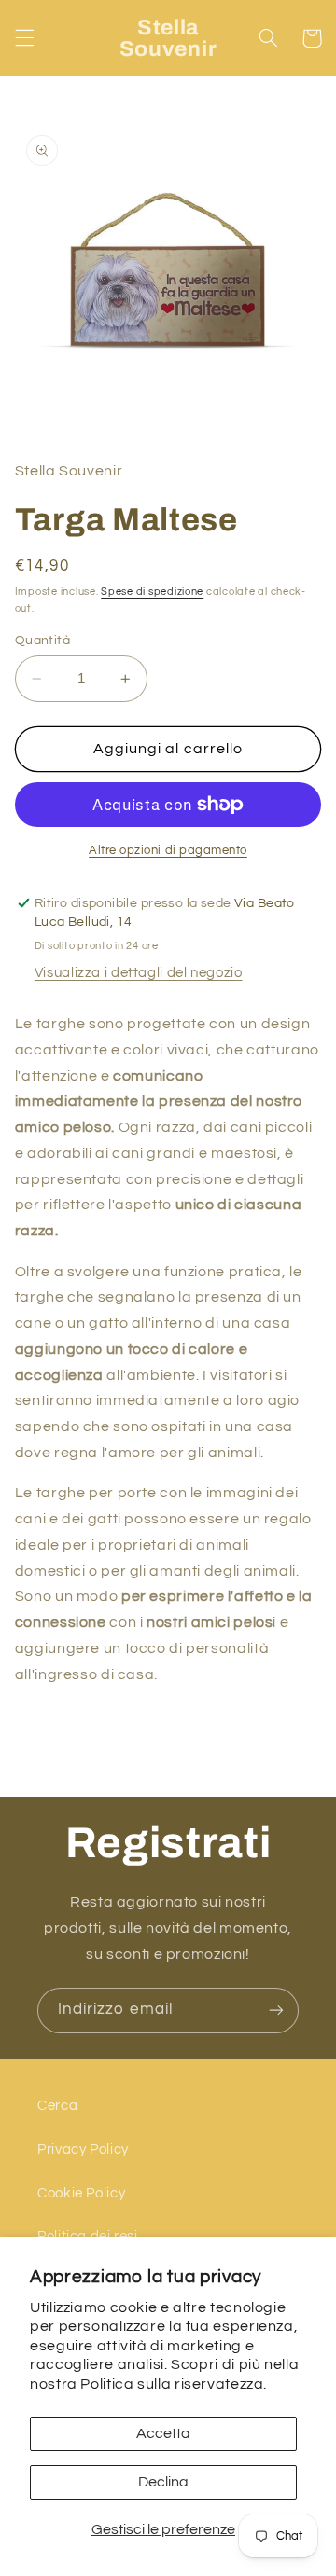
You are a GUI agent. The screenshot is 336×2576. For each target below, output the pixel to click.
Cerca (57, 2106)
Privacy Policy (83, 2149)
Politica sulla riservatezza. (174, 2384)
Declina (163, 2482)
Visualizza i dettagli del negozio (139, 973)
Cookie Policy (81, 2193)
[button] (24, 38)
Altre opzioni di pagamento (168, 851)
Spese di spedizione (152, 592)
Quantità (42, 641)
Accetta (163, 2433)
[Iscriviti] (276, 2011)
